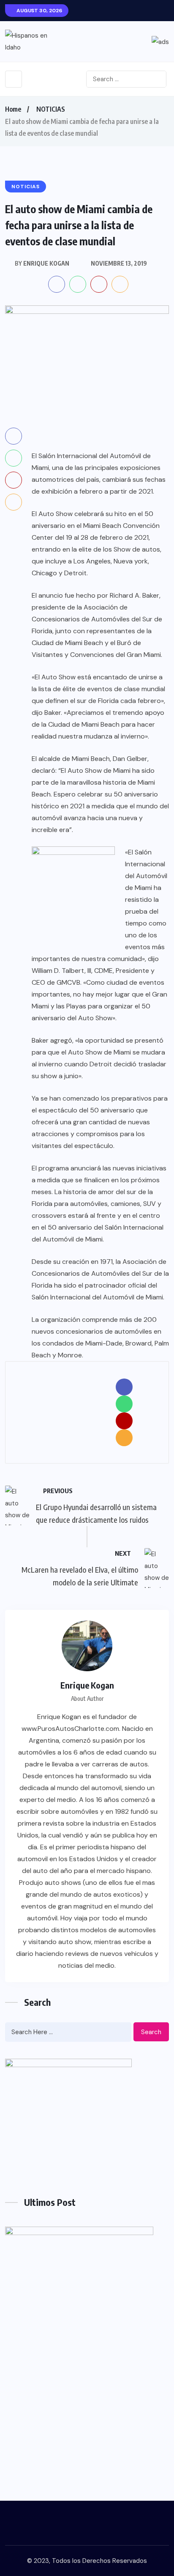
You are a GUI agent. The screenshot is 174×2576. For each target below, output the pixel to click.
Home (13, 109)
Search (151, 2032)
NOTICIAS (51, 109)
